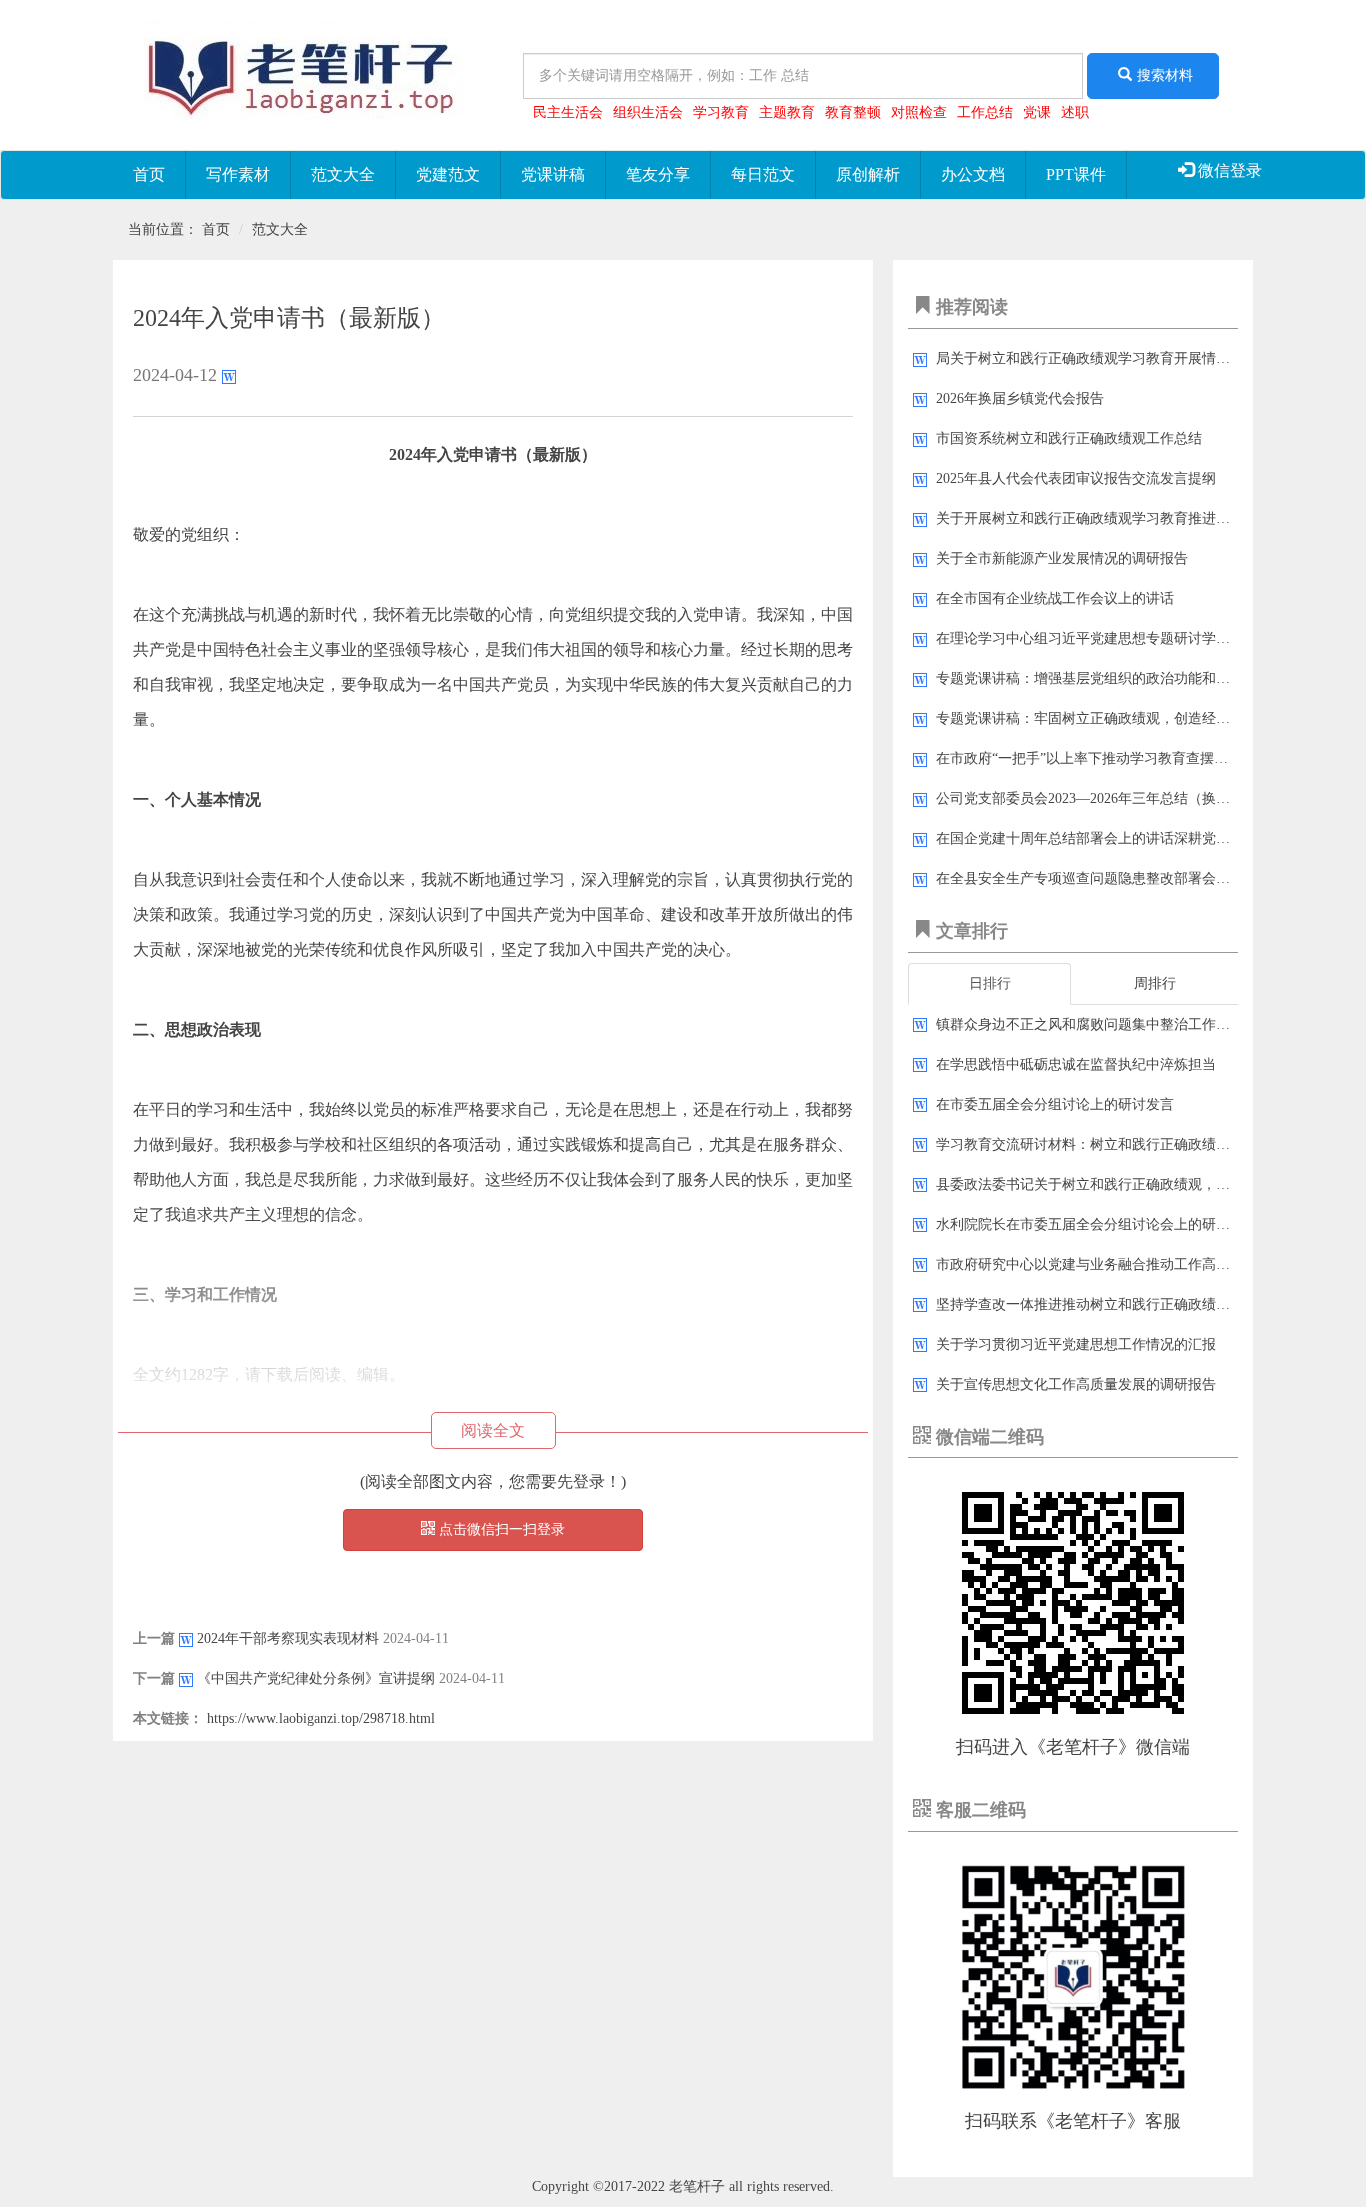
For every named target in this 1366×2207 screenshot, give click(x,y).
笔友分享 (658, 174)
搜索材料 (1165, 75)
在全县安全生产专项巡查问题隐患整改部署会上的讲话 (1104, 878)
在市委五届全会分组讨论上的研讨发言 (1055, 1104)
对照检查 (919, 112)
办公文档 (973, 174)
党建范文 (448, 174)
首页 (149, 174)
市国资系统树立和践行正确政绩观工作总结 (1069, 438)
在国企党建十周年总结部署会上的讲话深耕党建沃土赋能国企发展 (1139, 838)
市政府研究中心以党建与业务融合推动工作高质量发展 (1104, 1264)
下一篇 (154, 1678)
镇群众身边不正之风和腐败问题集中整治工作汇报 (1090, 1024)
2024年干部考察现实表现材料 (288, 1638)
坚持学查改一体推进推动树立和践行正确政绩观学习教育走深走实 (1139, 1304)
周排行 (1155, 983)
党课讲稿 (553, 174)
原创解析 (868, 174)
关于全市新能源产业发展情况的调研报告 (1062, 558)
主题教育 (787, 112)
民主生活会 (568, 112)
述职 (1075, 112)
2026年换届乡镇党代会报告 (1020, 398)
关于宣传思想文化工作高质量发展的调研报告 (1076, 1384)
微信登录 (1228, 170)
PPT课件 (1076, 174)
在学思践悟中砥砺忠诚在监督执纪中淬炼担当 (1076, 1064)
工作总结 (985, 112)
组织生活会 (648, 112)
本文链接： (168, 1718)
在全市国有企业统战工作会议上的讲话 (1055, 598)
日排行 (990, 983)
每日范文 (763, 174)
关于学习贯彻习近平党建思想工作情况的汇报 (1076, 1344)
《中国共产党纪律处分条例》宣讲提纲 (316, 1678)
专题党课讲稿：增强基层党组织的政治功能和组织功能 (1104, 678)
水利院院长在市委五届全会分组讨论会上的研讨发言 (1097, 1224)
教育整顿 (853, 112)
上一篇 (154, 1638)
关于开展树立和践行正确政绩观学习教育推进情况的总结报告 (1125, 518)
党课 (1037, 112)
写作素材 (238, 174)
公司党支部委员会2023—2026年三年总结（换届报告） (1104, 798)
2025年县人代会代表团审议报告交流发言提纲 (1076, 478)
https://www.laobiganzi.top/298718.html (321, 1718)
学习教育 (721, 112)
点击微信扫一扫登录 (500, 1529)
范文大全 (343, 174)
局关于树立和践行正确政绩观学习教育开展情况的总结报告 (1118, 358)
